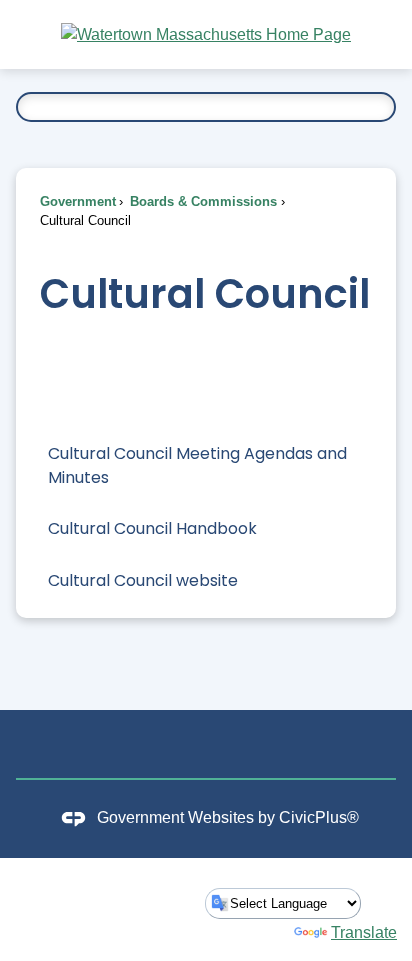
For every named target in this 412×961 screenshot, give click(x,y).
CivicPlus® (319, 817)
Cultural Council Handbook (152, 528)
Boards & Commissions (201, 201)
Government (78, 201)
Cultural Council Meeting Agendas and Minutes (197, 465)
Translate (364, 932)
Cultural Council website (143, 580)
